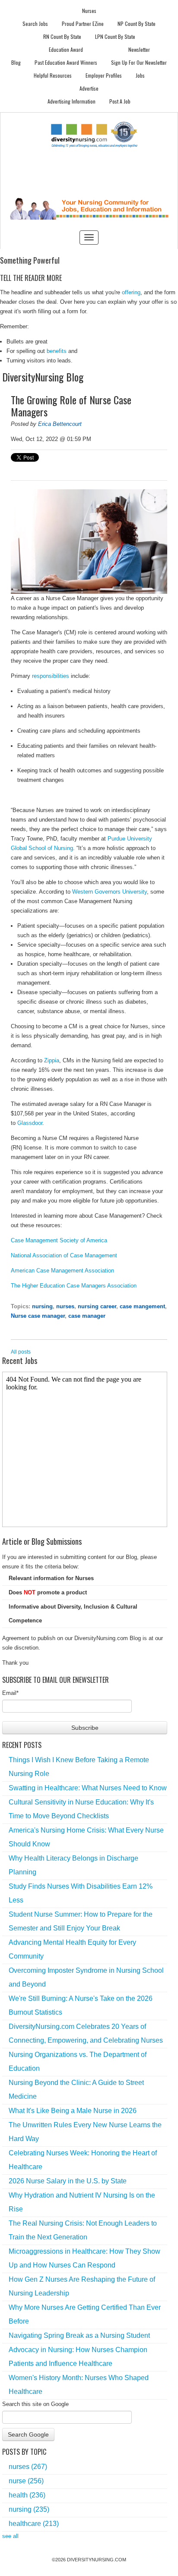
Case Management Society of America (59, 1240)
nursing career (97, 1306)
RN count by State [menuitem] (62, 36)
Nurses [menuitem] (89, 11)
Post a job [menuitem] (120, 101)
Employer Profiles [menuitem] (104, 75)
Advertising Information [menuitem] (72, 101)
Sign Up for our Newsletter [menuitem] (139, 62)
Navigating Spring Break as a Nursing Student (79, 2335)
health (27, 2495)
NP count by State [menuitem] (137, 24)
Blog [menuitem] (16, 62)
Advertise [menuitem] (89, 88)
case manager (87, 1316)
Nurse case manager (38, 1316)
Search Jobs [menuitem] (35, 24)
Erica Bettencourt (60, 424)
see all (10, 2536)
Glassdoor (30, 1123)
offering (131, 292)
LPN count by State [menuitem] (115, 36)
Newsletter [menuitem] (139, 49)
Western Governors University (110, 892)
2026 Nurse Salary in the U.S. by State (68, 2181)
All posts (21, 1352)
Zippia (52, 1060)
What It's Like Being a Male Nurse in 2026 (73, 2111)
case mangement (142, 1306)
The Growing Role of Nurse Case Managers (71, 406)
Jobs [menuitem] (140, 75)
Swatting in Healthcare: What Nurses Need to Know (88, 1788)
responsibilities (51, 676)
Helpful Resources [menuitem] (53, 75)
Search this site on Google (35, 2404)
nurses (65, 1306)
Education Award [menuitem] (66, 49)
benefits (57, 351)
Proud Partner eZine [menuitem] (83, 24)
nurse (26, 2481)
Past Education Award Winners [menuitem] (66, 62)
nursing (42, 1306)
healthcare (34, 2524)
